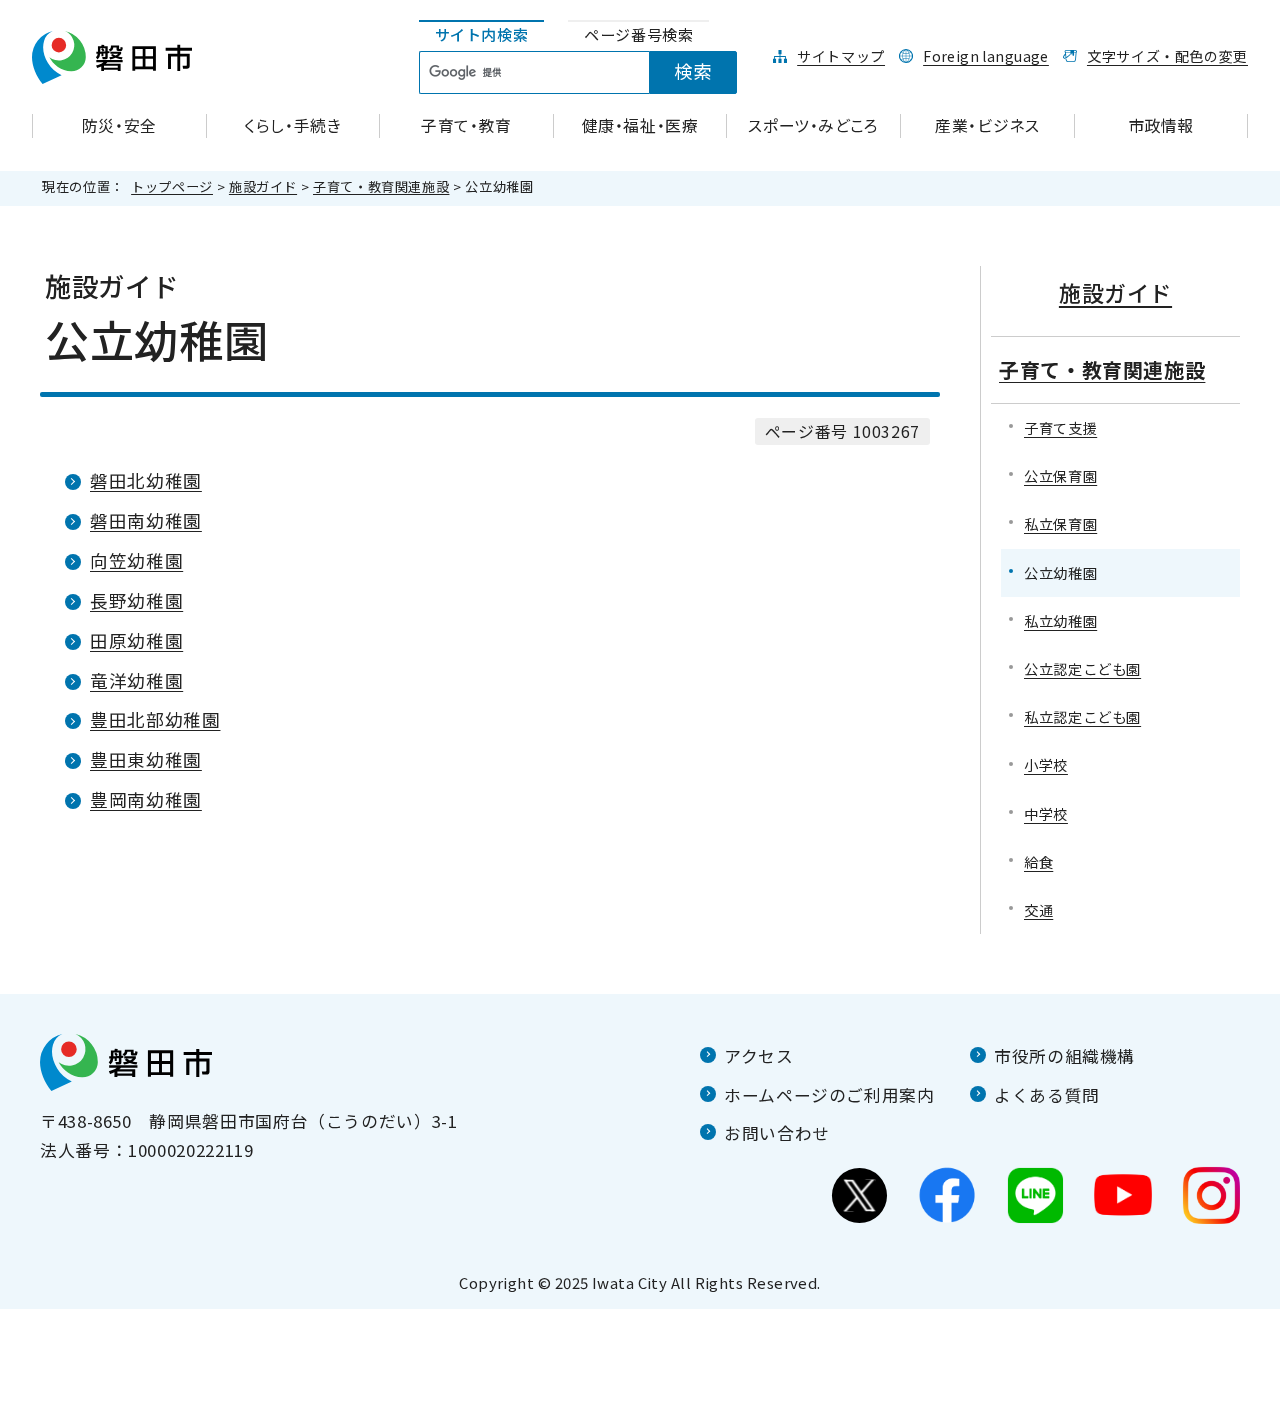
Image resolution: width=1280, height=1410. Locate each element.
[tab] (482, 35)
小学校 (1046, 764)
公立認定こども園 (1082, 668)
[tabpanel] (589, 73)
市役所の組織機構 (1064, 1056)
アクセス (759, 1056)
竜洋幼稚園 (136, 680)
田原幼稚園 (136, 640)
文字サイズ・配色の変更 (1167, 56)
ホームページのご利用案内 (829, 1095)
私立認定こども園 (1082, 716)
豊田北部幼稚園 (155, 719)
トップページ (172, 186)
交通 (1038, 909)
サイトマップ (841, 56)
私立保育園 (1060, 523)
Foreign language (986, 56)
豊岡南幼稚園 (146, 799)
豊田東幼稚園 (146, 759)
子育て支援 (1060, 427)
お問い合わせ (777, 1133)
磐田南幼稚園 (146, 520)
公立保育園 (1060, 475)
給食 (1038, 861)
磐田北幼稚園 (146, 480)
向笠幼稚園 (136, 560)
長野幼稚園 (136, 600)
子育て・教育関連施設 (381, 186)
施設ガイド (263, 186)
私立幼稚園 (1060, 620)
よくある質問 (1047, 1095)
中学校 (1046, 813)
